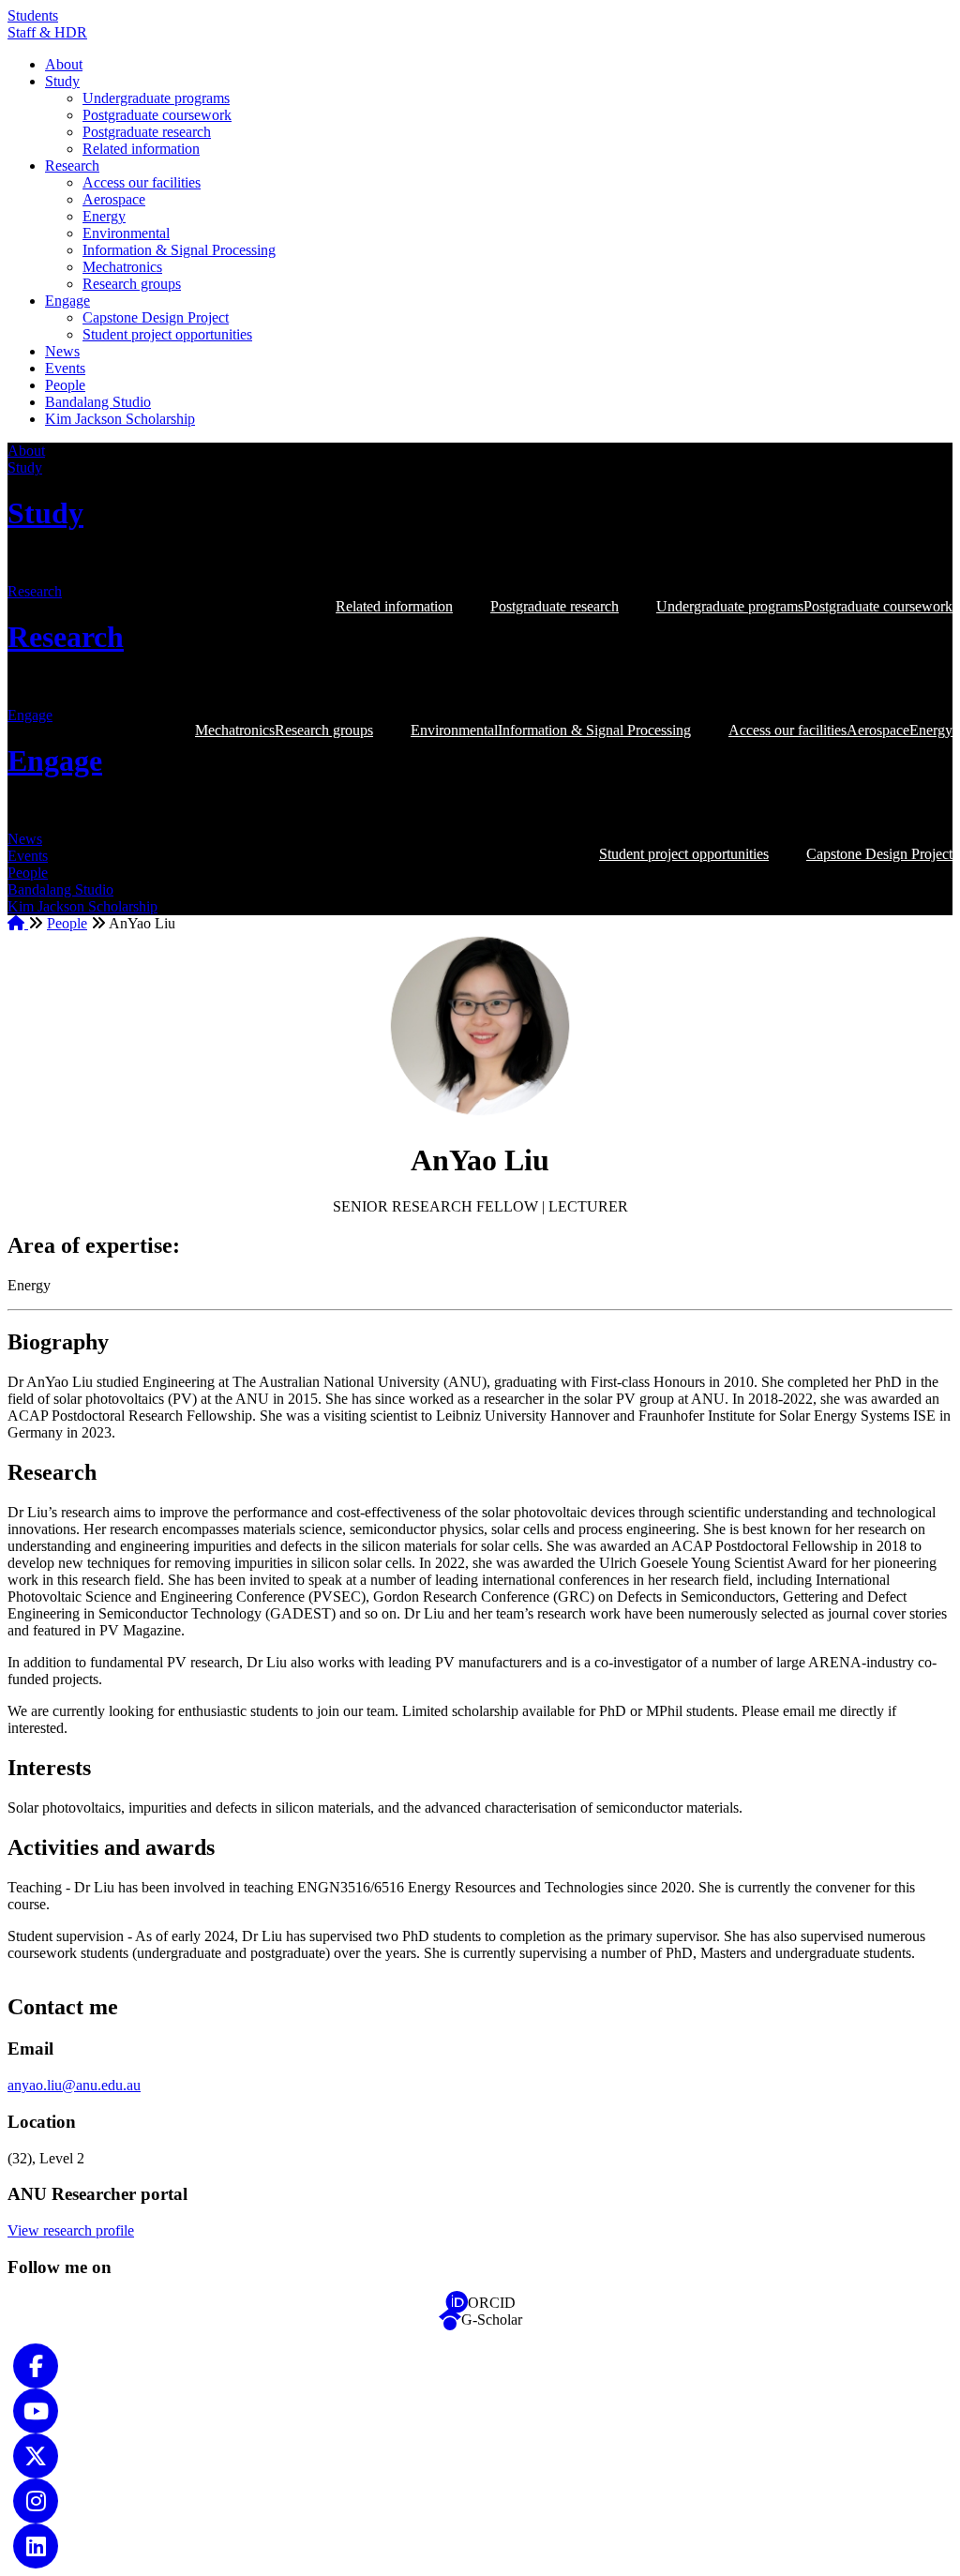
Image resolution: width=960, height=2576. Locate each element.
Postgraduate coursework (157, 115)
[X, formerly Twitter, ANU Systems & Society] (36, 2455)
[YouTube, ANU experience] (36, 2410)
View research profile (71, 2230)
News (62, 351)
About (64, 64)
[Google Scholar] (450, 2320)
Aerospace (114, 199)
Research (72, 166)
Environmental (126, 233)
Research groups (132, 284)
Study (62, 81)
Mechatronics (122, 267)
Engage (67, 301)
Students (33, 15)
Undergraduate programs (156, 98)
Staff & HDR (47, 32)
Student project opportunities (167, 334)
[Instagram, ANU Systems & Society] (36, 2500)
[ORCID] (457, 2303)
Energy (104, 216)
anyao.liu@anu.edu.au (74, 2085)
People (65, 385)
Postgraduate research (147, 132)
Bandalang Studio (98, 402)
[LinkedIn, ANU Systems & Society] (36, 2545)
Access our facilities (142, 182)
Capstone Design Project (156, 317)
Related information (141, 149)
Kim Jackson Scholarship (120, 419)
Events (65, 368)
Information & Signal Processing (179, 250)
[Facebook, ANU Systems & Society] (36, 2365)
